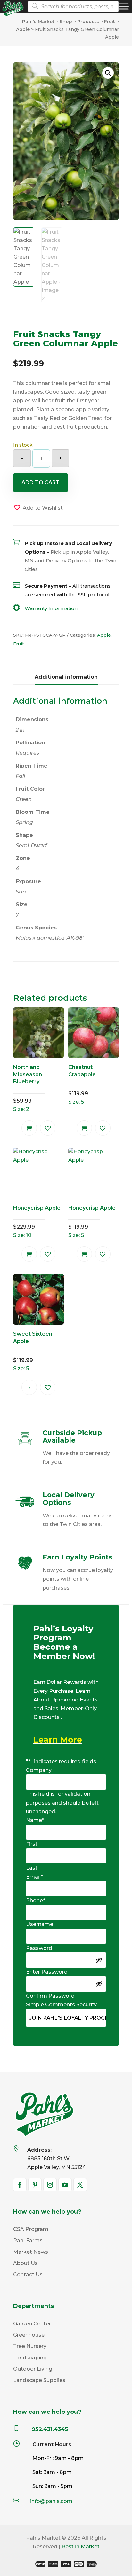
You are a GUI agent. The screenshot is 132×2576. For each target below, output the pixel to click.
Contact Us (28, 2274)
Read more (29, 1387)
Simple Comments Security (61, 2005)
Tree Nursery (30, 2346)
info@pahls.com (51, 2501)
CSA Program (31, 2229)
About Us (25, 2263)
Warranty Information (51, 608)
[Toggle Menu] (124, 6)
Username (40, 1924)
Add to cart (41, 482)
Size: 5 (82, 1084)
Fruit (19, 644)
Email (34, 1877)
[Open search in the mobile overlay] (71, 6)
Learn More (58, 1740)
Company (39, 1770)
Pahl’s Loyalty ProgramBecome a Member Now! (64, 1643)
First (32, 1844)
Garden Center (32, 2324)
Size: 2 (28, 1088)
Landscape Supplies (39, 2380)
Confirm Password (50, 1996)
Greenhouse (29, 2335)
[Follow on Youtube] (65, 2185)
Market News (31, 2252)
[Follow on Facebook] (20, 2185)
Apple (104, 635)
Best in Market (81, 2547)
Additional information (66, 677)
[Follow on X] (80, 2185)
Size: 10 (37, 1221)
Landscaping (30, 2358)
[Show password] (99, 1960)
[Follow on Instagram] (50, 2185)
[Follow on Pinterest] (35, 2185)
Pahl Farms (28, 2240)
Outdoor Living (33, 2369)
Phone (36, 1901)
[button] (108, 73)
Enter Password (47, 1972)
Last (32, 1868)
